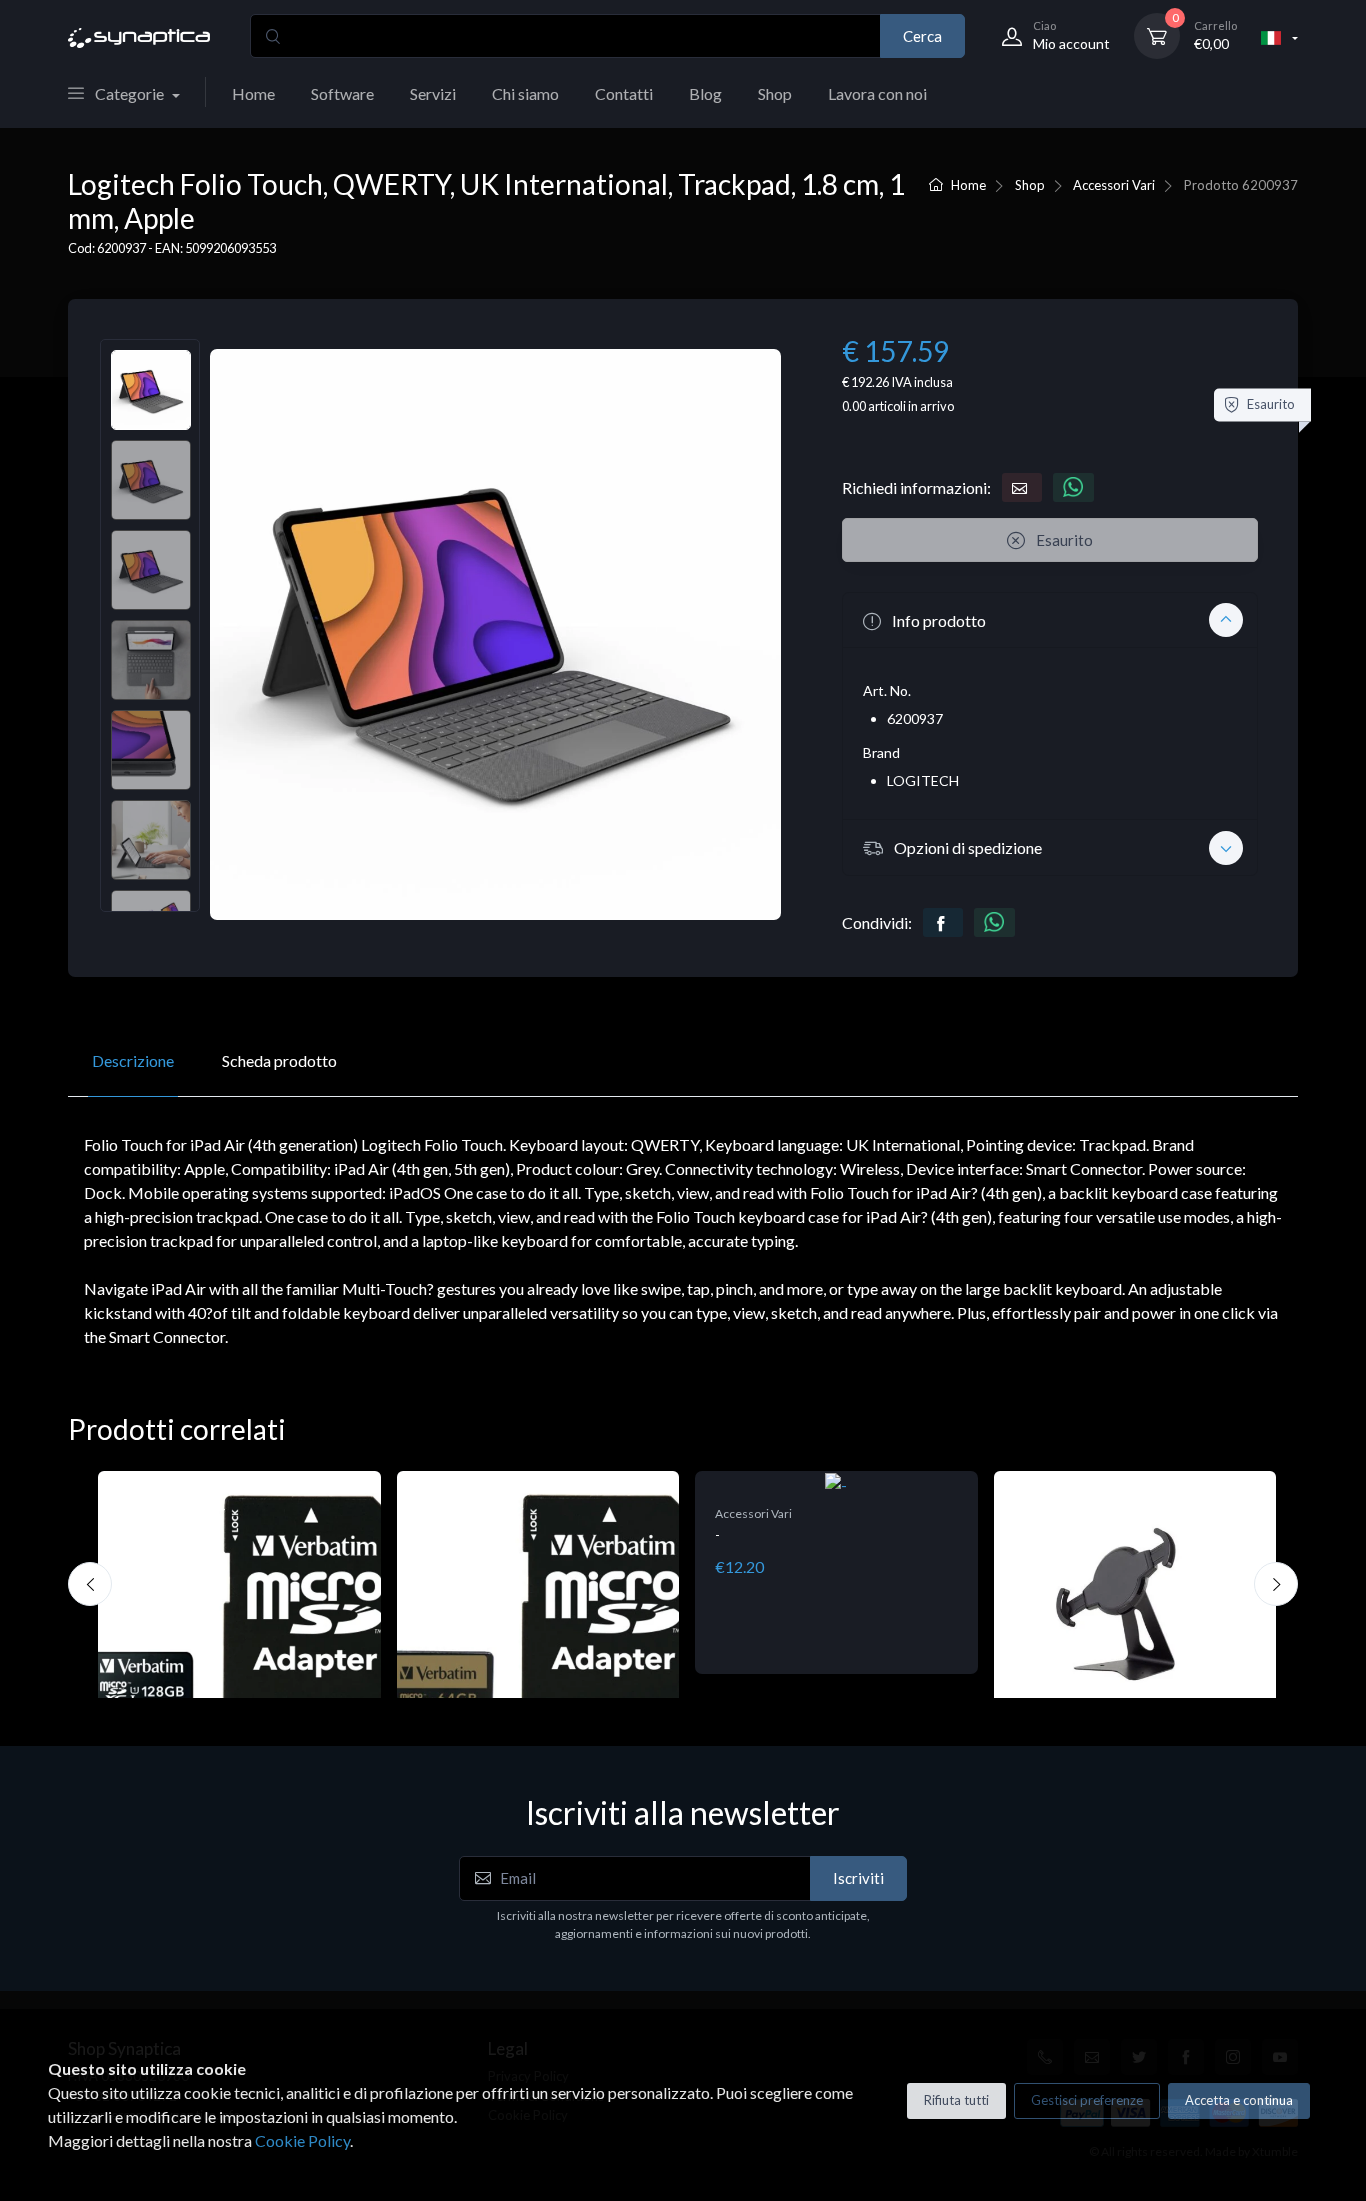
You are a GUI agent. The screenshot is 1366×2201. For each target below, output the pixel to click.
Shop (775, 93)
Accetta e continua (1239, 2100)
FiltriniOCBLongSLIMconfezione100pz (1133, 1556)
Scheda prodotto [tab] (279, 1060)
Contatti (624, 93)
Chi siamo (525, 93)
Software (342, 93)
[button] (1050, 620)
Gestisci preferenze (1087, 2100)
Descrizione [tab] (133, 1060)
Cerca (922, 36)
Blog (705, 93)
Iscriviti (858, 1878)
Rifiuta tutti (956, 2100)
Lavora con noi (877, 93)
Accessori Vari (1114, 185)
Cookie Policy (302, 2140)
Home (253, 93)
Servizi (433, 93)
